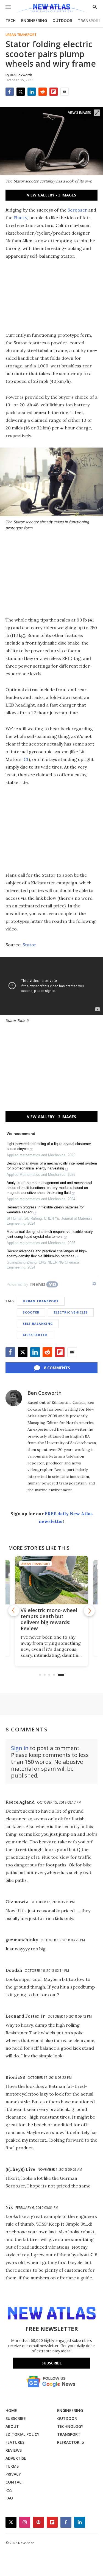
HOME (11, 2410)
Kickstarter (35, 1335)
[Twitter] (21, 92)
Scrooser (77, 210)
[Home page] (51, 9)
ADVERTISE (16, 2458)
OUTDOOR (62, 20)
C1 (26, 759)
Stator (29, 945)
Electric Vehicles (71, 1312)
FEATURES (15, 2442)
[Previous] (14, 1611)
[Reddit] (43, 92)
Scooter (31, 1312)
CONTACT (15, 2482)
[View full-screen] (97, 113)
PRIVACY (13, 2474)
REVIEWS (14, 2450)
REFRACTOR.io (71, 2442)
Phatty (20, 218)
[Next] (89, 1611)
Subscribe (52, 2363)
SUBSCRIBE (16, 2418)
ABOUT (12, 2426)
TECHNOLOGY (70, 2426)
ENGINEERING (34, 20)
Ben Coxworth (44, 1393)
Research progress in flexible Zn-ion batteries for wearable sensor (45, 1210)
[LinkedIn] (32, 92)
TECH (11, 20)
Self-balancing (38, 1324)
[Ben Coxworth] (14, 1398)
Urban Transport (21, 35)
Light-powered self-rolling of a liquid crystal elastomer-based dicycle (49, 1146)
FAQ (9, 2498)
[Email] (65, 92)
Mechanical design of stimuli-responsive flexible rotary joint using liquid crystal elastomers (50, 1234)
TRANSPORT (89, 20)
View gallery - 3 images (51, 195)
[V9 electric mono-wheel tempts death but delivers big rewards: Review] (51, 1580)
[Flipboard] (54, 92)
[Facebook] (10, 92)
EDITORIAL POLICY (22, 2434)
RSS (9, 2490)
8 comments (57, 1368)
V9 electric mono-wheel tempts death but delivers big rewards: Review (49, 1619)
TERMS (12, 2466)
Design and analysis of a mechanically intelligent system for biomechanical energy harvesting (52, 1166)
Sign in (20, 1748)
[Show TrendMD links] (94, 1284)
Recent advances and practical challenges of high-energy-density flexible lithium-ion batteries (47, 1254)
